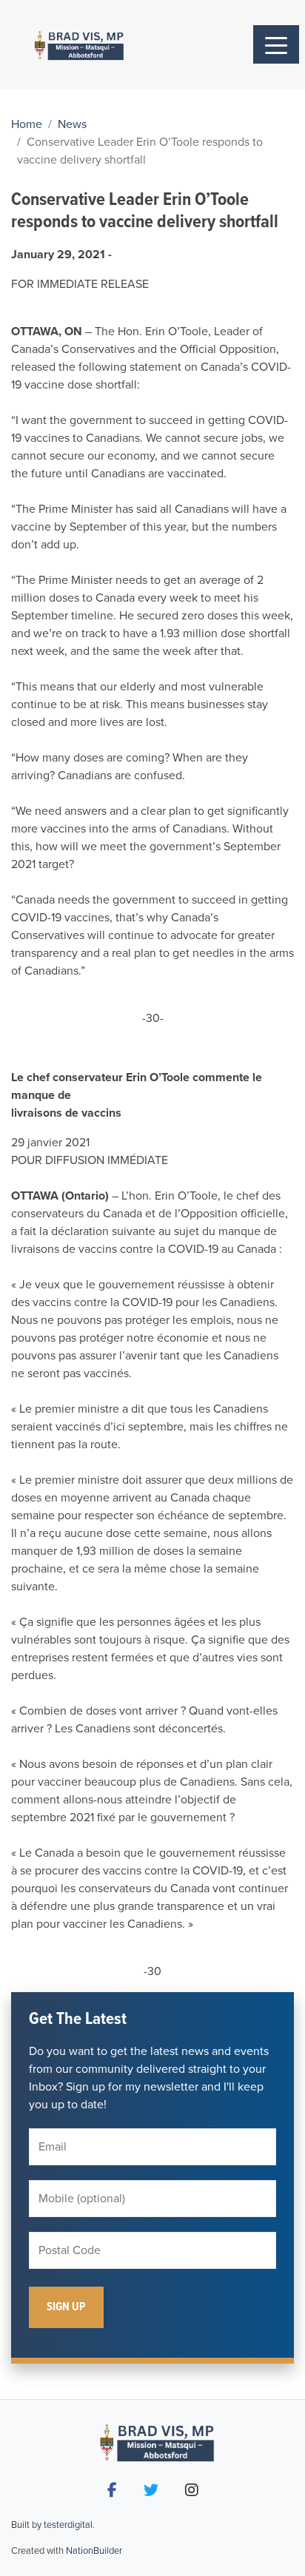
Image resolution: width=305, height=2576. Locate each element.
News (72, 124)
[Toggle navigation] (276, 44)
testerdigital (68, 2525)
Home (27, 124)
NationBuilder (94, 2551)
